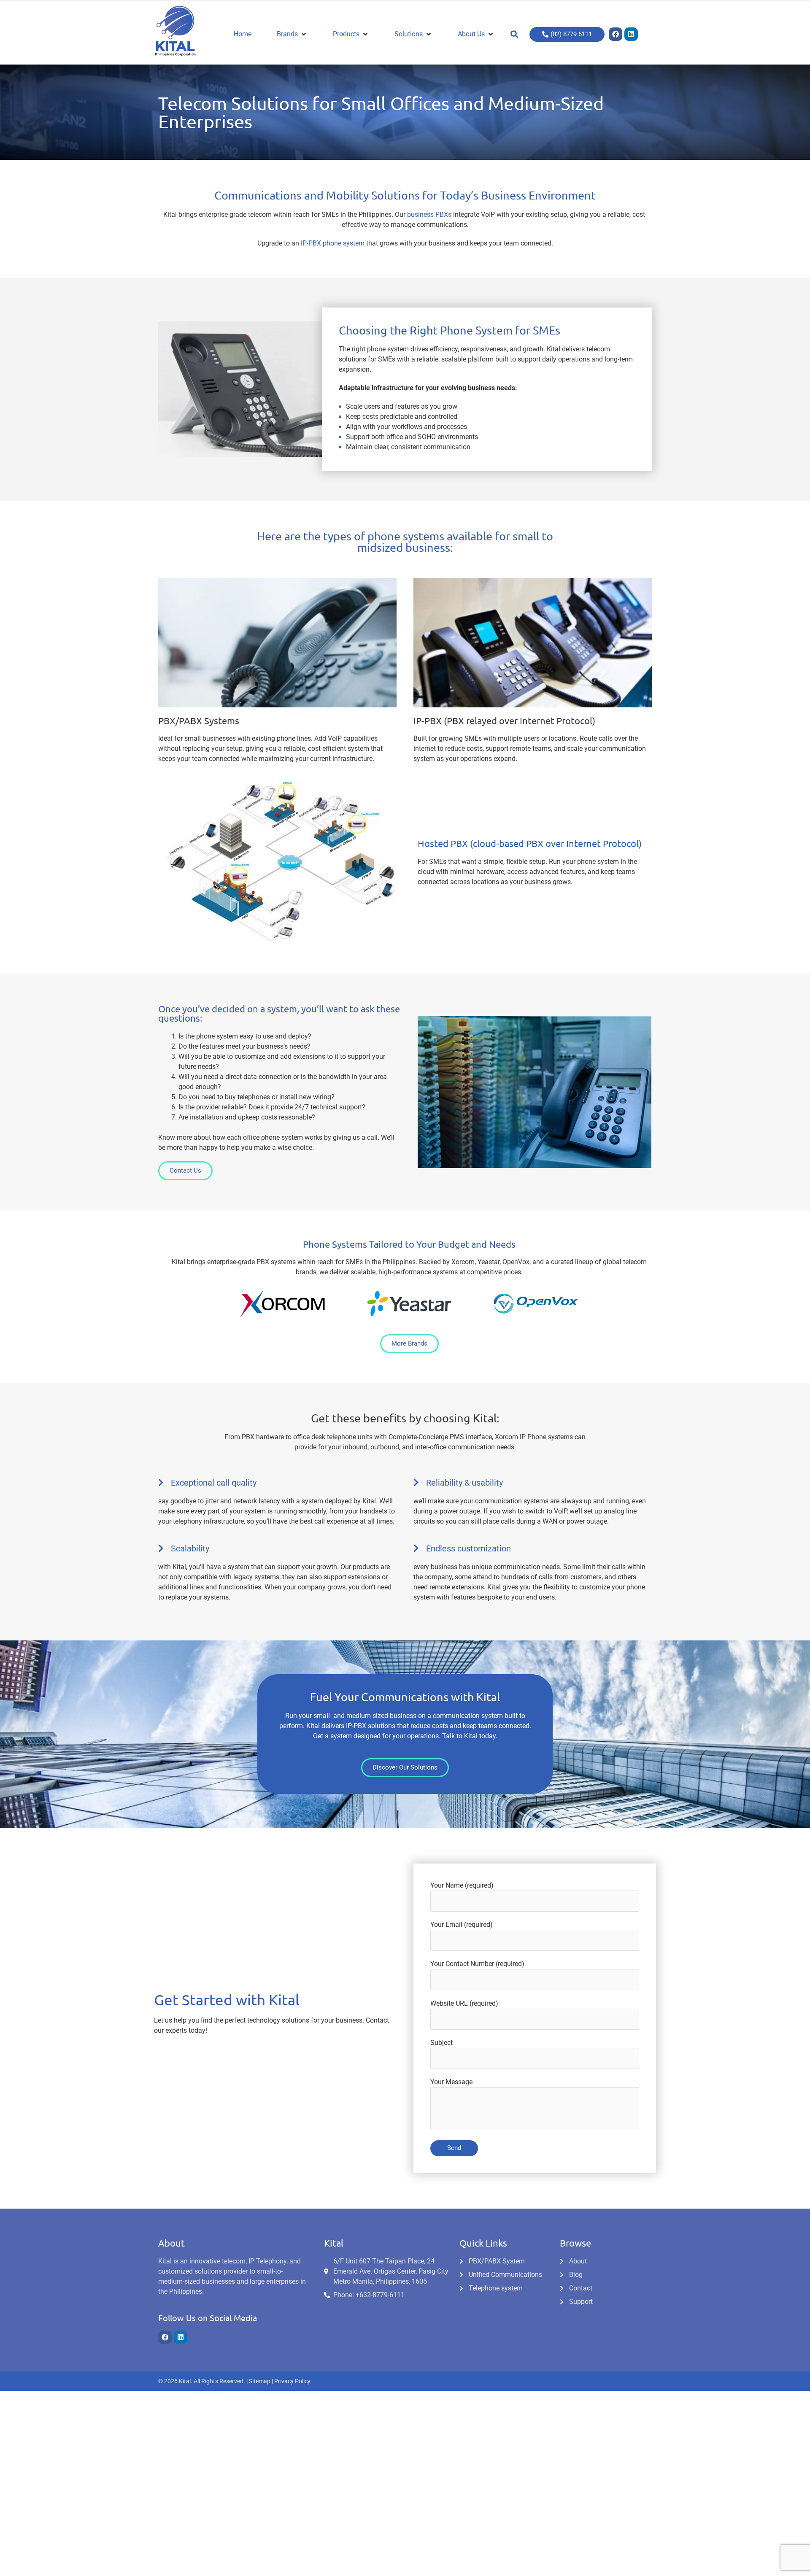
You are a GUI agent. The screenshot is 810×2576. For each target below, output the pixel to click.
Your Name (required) (462, 1885)
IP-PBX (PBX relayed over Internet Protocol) (504, 720)
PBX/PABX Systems (199, 720)
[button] (514, 34)
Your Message (451, 2082)
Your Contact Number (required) (477, 1964)
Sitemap (260, 2381)
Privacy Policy (292, 2381)
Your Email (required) (462, 1925)
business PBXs (429, 214)
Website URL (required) (464, 2003)
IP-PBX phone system (333, 243)
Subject (441, 2043)
